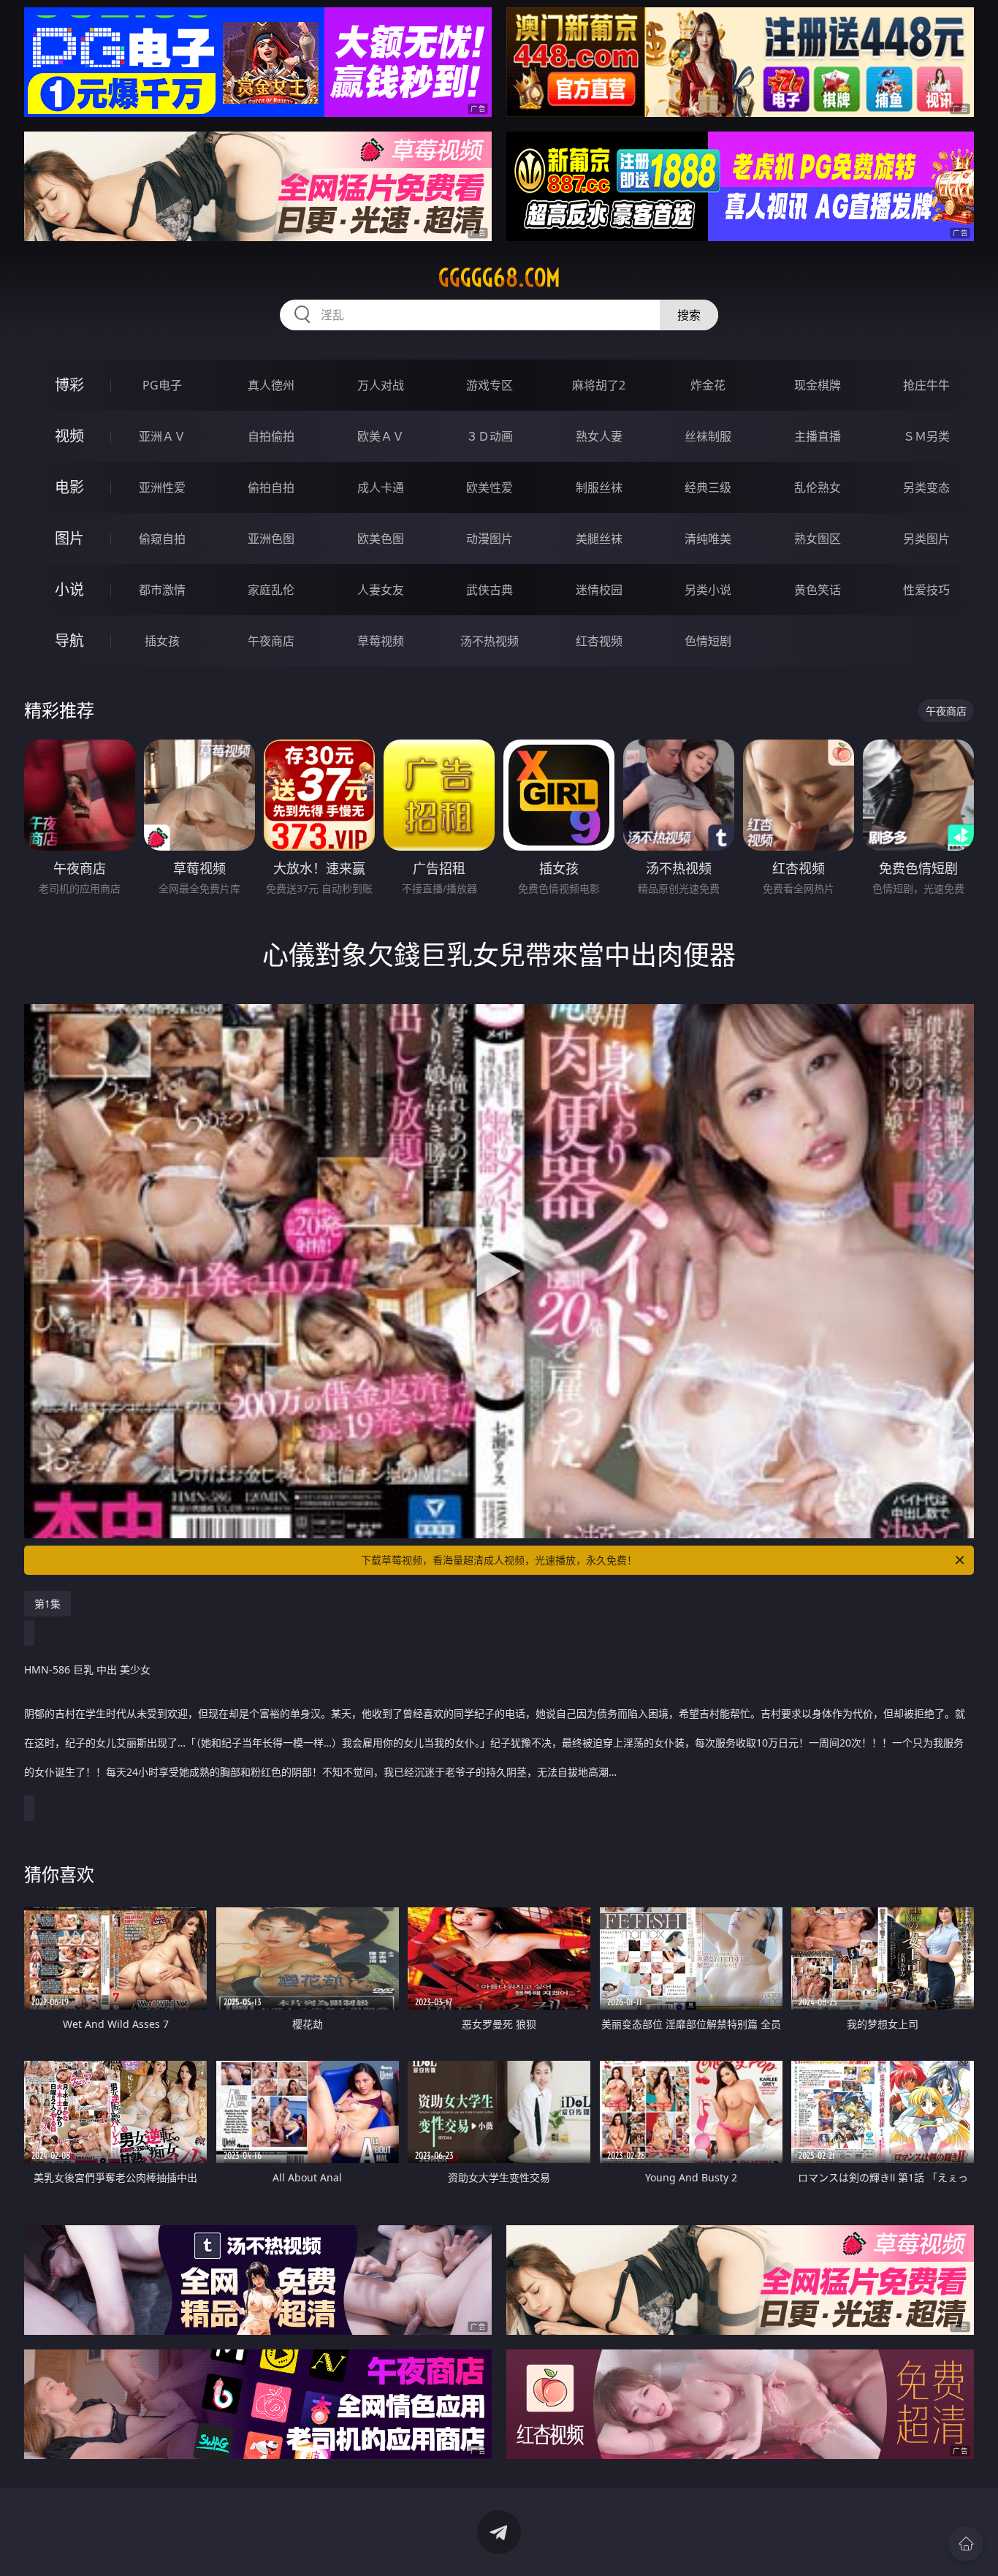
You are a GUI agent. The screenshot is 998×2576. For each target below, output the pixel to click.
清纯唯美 (708, 539)
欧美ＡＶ (381, 436)
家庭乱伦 (271, 590)
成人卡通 (381, 487)
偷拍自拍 (271, 487)
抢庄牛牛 (926, 385)
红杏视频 (599, 641)
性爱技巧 (926, 590)
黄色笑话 (818, 590)
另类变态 (926, 487)
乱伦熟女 (818, 487)
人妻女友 (381, 590)
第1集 (47, 1604)
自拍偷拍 (271, 436)
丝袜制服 (708, 436)
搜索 (689, 315)
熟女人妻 (599, 436)
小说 (69, 589)
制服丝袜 (599, 487)
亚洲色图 (271, 539)
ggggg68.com (499, 278)
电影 (69, 487)
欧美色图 (381, 539)
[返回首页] (966, 2544)
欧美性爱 (490, 487)
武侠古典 (490, 590)
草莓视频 (381, 641)
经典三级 (708, 487)
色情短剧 (708, 641)
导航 (69, 641)
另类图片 (926, 539)
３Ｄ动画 (490, 436)
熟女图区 (818, 539)
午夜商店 (271, 641)
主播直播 (818, 436)
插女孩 (162, 641)
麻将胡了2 (599, 385)
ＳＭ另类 (926, 436)
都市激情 (162, 590)
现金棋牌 (818, 385)
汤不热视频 (490, 641)
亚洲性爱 (162, 487)
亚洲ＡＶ (162, 436)
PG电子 (162, 385)
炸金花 (708, 385)
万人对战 (381, 385)
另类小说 (708, 590)
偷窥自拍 (162, 539)
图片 (69, 538)
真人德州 (271, 385)
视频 (69, 436)
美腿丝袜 (599, 539)
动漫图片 (490, 539)
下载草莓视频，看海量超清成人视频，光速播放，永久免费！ (499, 1560)
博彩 (69, 385)
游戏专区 (490, 385)
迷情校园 (599, 590)
